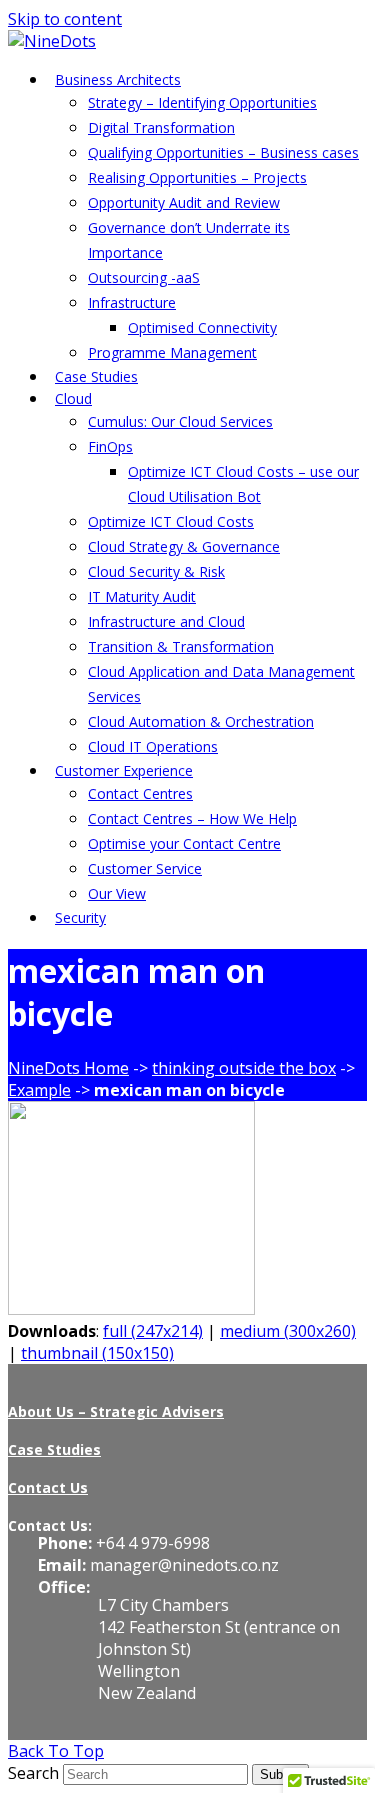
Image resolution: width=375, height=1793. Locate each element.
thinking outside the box (244, 1068)
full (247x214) (153, 1331)
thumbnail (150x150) (97, 1353)
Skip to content (65, 19)
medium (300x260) (288, 1331)
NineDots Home (68, 1068)
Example (39, 1090)
